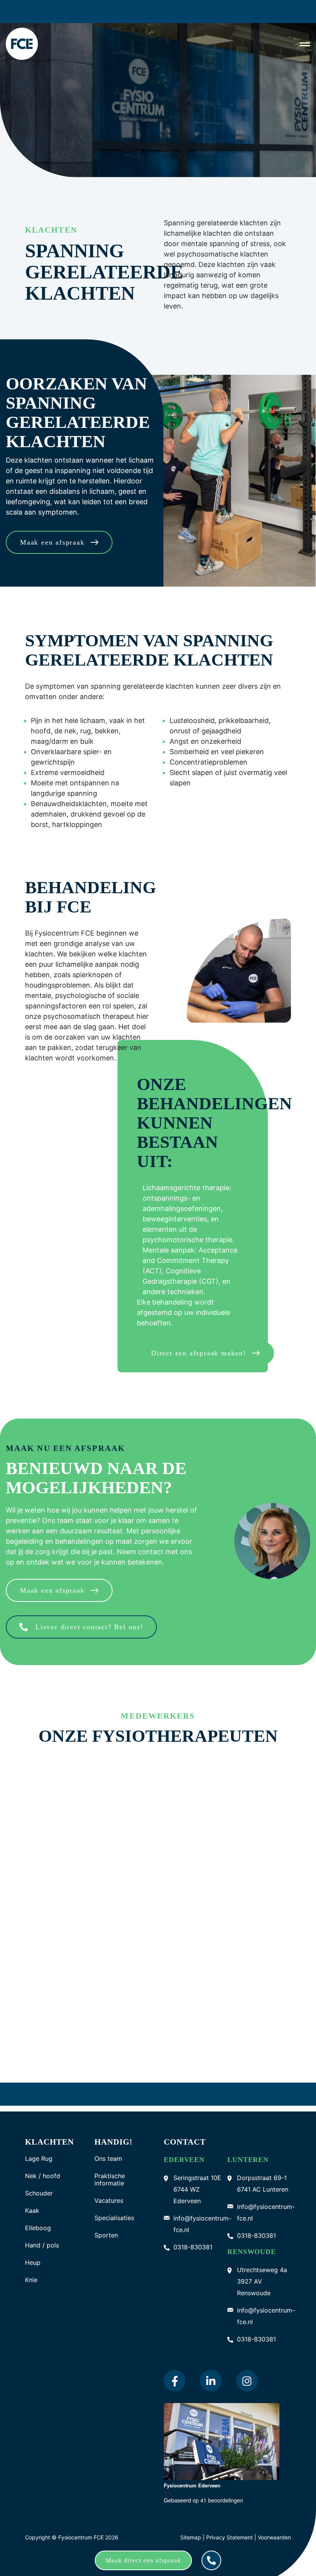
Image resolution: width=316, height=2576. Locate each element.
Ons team (108, 2148)
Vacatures (109, 2190)
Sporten (106, 2225)
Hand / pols (42, 2235)
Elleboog (38, 2218)
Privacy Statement (230, 2527)
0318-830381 (193, 2237)
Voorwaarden (274, 2527)
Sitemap (191, 2527)
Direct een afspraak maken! (199, 1353)
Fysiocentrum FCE (81, 2527)
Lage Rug (39, 2148)
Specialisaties (114, 2208)
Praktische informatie (110, 2169)
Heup (33, 2252)
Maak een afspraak (52, 542)
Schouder (39, 2183)
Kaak (32, 2200)
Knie (31, 2270)
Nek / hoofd (43, 2166)
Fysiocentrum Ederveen (192, 2475)
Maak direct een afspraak (143, 2560)
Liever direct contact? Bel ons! (89, 1627)
